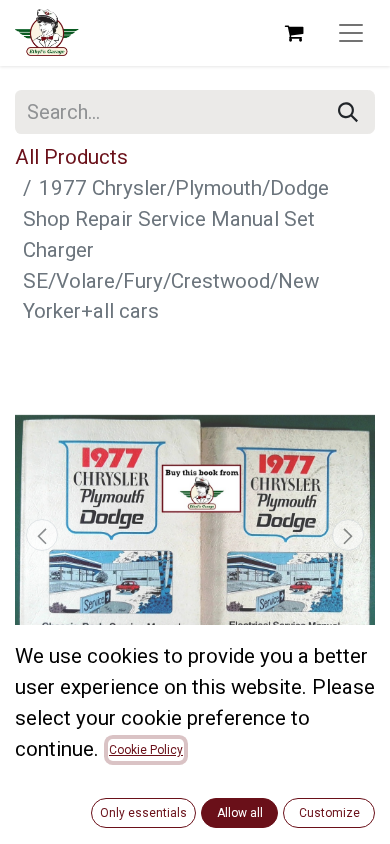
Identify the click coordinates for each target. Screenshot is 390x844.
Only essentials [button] (143, 813)
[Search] (348, 112)
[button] (42, 535)
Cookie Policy (146, 750)
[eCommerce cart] (294, 33)
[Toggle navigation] (351, 33)
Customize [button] (329, 813)
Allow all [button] (240, 813)
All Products (71, 157)
